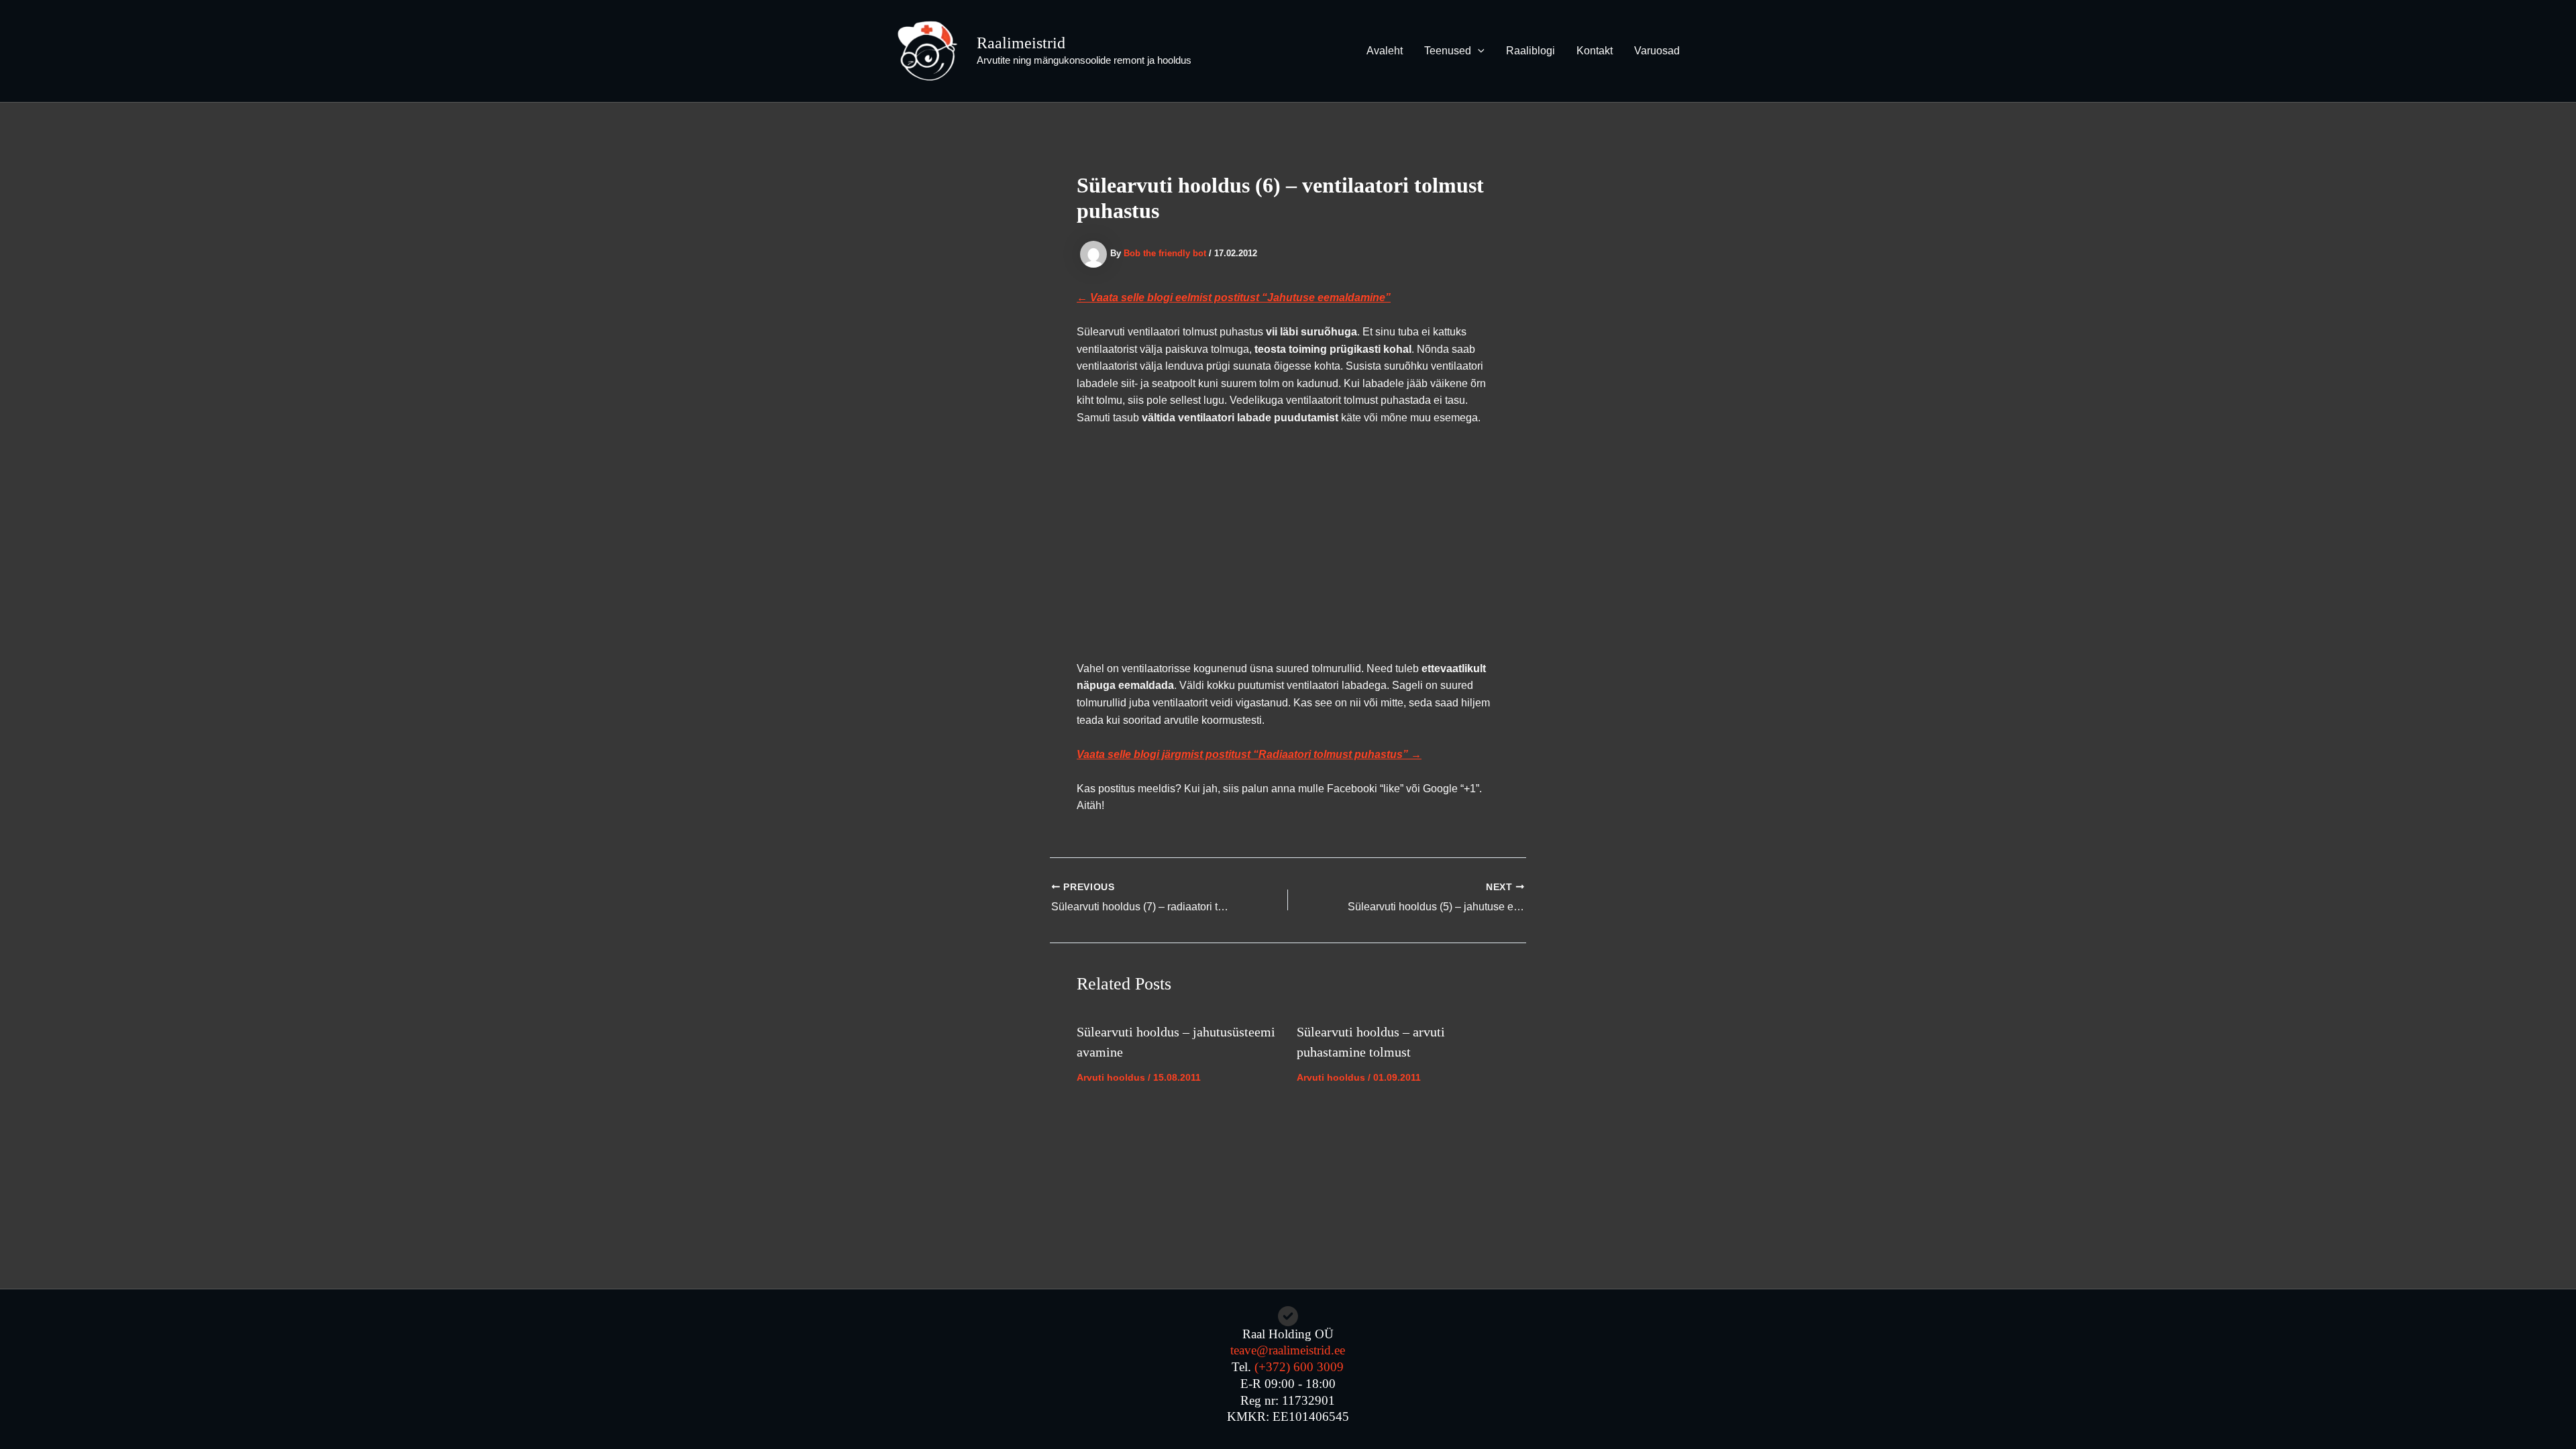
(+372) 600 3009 (1299, 1367)
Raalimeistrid (1021, 43)
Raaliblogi (1531, 51)
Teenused (1448, 51)
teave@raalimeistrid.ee (1288, 1350)
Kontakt (1595, 51)
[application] (1478, 51)
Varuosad (1657, 51)
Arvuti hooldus (1111, 1077)
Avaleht (1385, 51)
